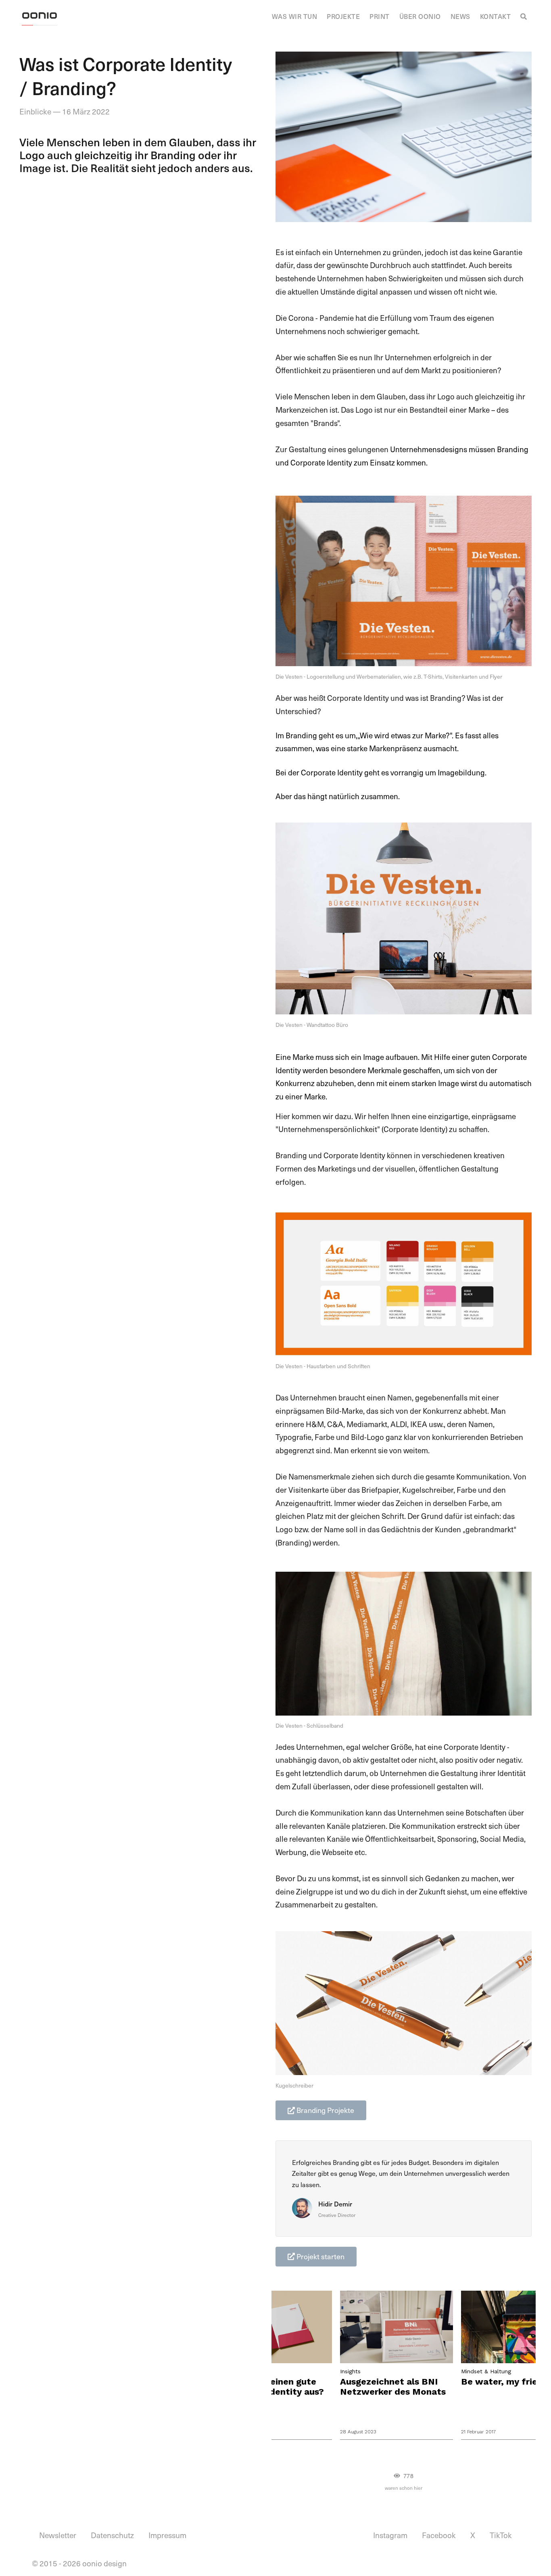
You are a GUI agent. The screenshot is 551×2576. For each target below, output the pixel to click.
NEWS (460, 16)
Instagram (390, 2535)
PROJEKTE (343, 16)
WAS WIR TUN (295, 16)
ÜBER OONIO (420, 16)
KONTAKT (496, 16)
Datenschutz (112, 2535)
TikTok (501, 2535)
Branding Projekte (325, 2110)
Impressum (167, 2535)
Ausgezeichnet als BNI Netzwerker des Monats (393, 2387)
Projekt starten (320, 2256)
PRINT (380, 16)
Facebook (439, 2535)
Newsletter (58, 2535)
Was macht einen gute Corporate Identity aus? (271, 2387)
